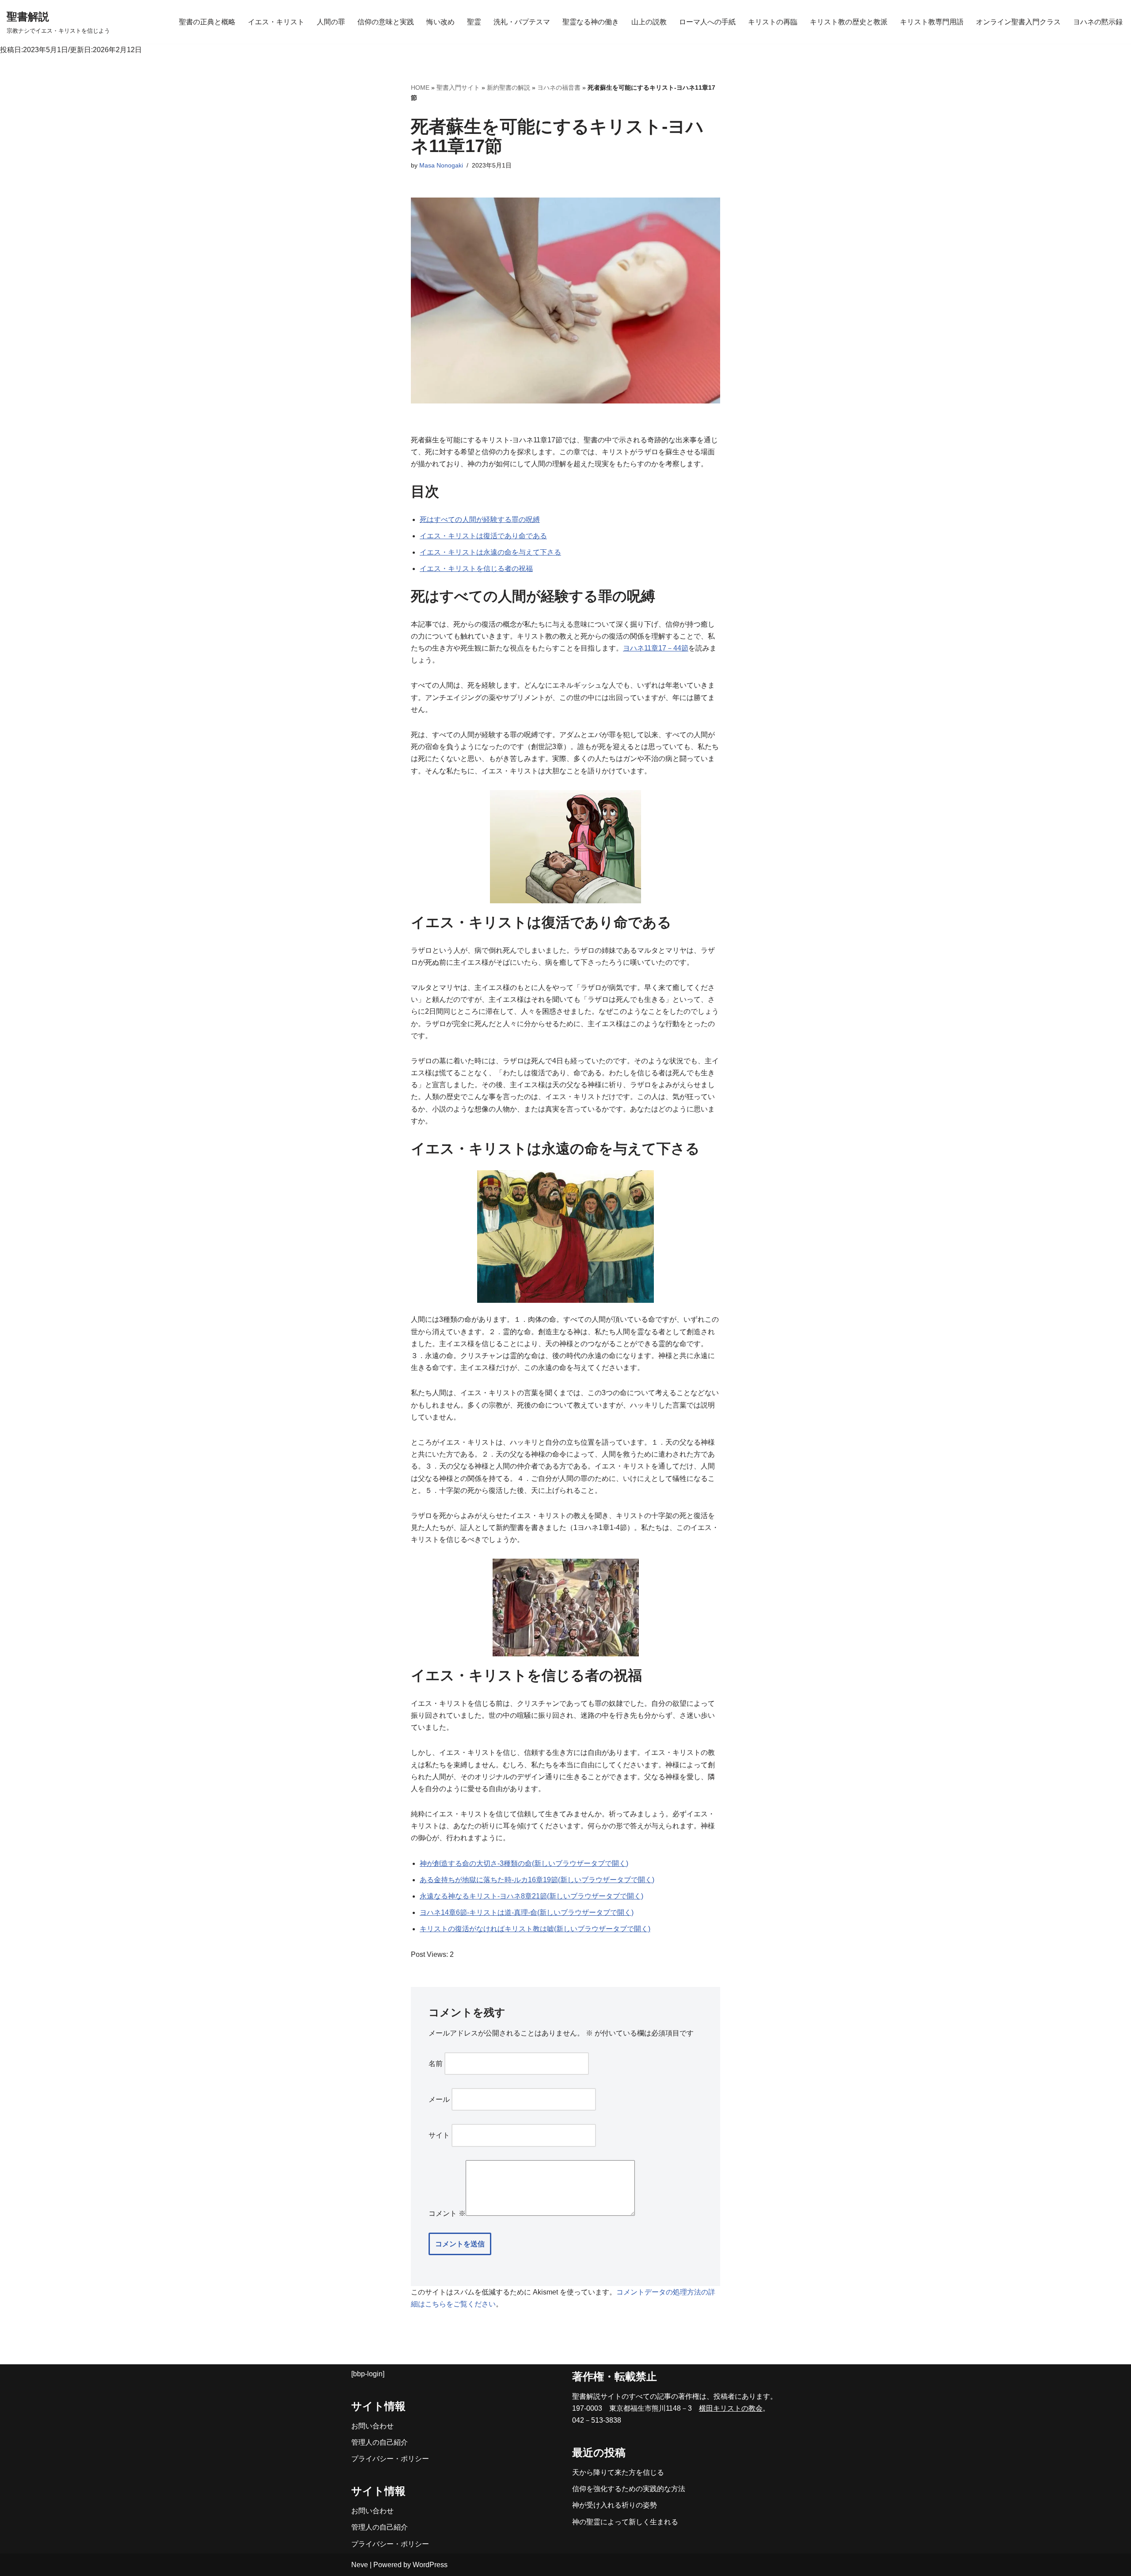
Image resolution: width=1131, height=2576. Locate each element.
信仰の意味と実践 (386, 22)
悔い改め (440, 22)
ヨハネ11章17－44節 (656, 648)
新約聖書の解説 (509, 88)
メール (439, 2099)
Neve (360, 2565)
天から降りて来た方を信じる (618, 2472)
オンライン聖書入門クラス (1018, 22)
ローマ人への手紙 (707, 22)
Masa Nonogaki (441, 165)
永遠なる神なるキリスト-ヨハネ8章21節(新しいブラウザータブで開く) (531, 1896)
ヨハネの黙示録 (1098, 22)
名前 (436, 2064)
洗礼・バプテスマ (522, 22)
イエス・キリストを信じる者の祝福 (476, 569)
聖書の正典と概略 (207, 22)
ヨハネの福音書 (559, 88)
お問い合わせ (372, 2426)
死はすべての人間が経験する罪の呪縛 (480, 519)
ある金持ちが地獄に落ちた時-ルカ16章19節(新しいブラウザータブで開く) (537, 1880)
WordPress (430, 2565)
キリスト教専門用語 (932, 22)
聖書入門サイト (458, 88)
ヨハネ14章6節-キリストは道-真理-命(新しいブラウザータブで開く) (527, 1912)
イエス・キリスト (276, 22)
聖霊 (474, 22)
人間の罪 (331, 22)
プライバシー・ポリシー (390, 2459)
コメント (447, 2213)
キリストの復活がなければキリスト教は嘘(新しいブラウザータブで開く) (535, 1929)
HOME (420, 88)
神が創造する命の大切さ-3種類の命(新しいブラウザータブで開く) (524, 1863)
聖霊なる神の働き (591, 22)
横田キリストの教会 (731, 2408)
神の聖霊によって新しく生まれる (625, 2522)
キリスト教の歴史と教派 (849, 22)
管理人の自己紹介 (380, 2442)
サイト (439, 2135)
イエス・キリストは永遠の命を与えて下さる (490, 552)
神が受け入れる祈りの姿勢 (615, 2505)
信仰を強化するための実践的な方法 (629, 2489)
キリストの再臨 (773, 22)
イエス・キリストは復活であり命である (483, 536)
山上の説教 (649, 22)
